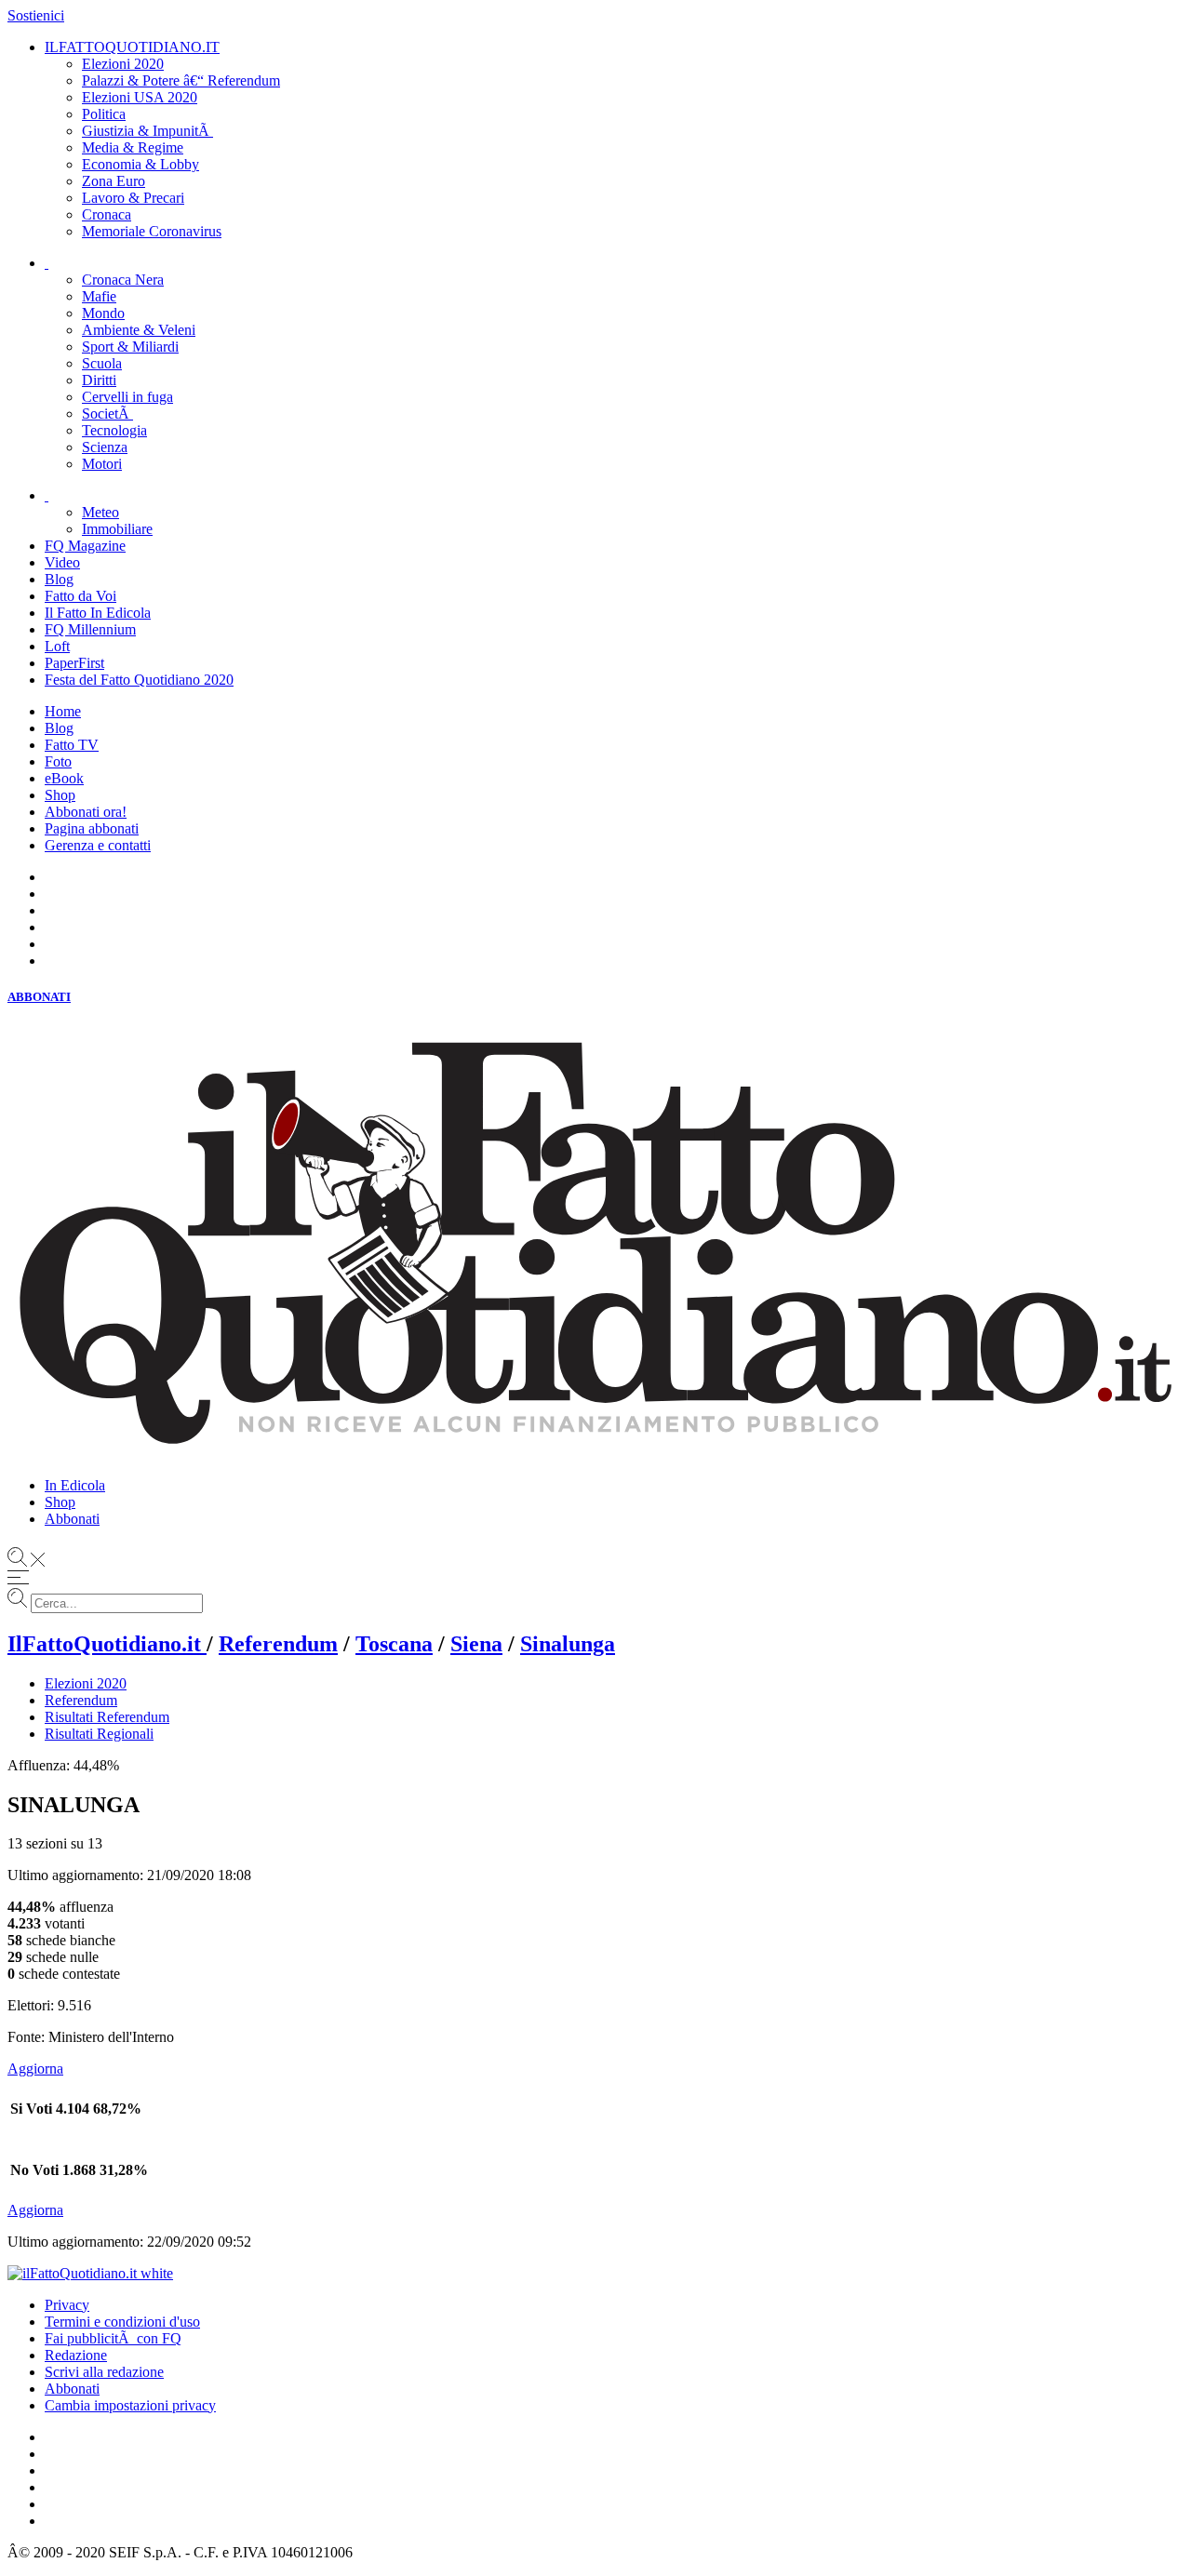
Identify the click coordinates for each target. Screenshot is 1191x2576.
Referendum (278, 1644)
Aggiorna (35, 2069)
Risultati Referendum (107, 1717)
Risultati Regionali (99, 1734)
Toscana (394, 1644)
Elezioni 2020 (86, 1683)
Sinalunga (568, 1644)
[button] (595, 997)
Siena (476, 1644)
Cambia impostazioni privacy (130, 2405)
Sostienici (36, 15)
